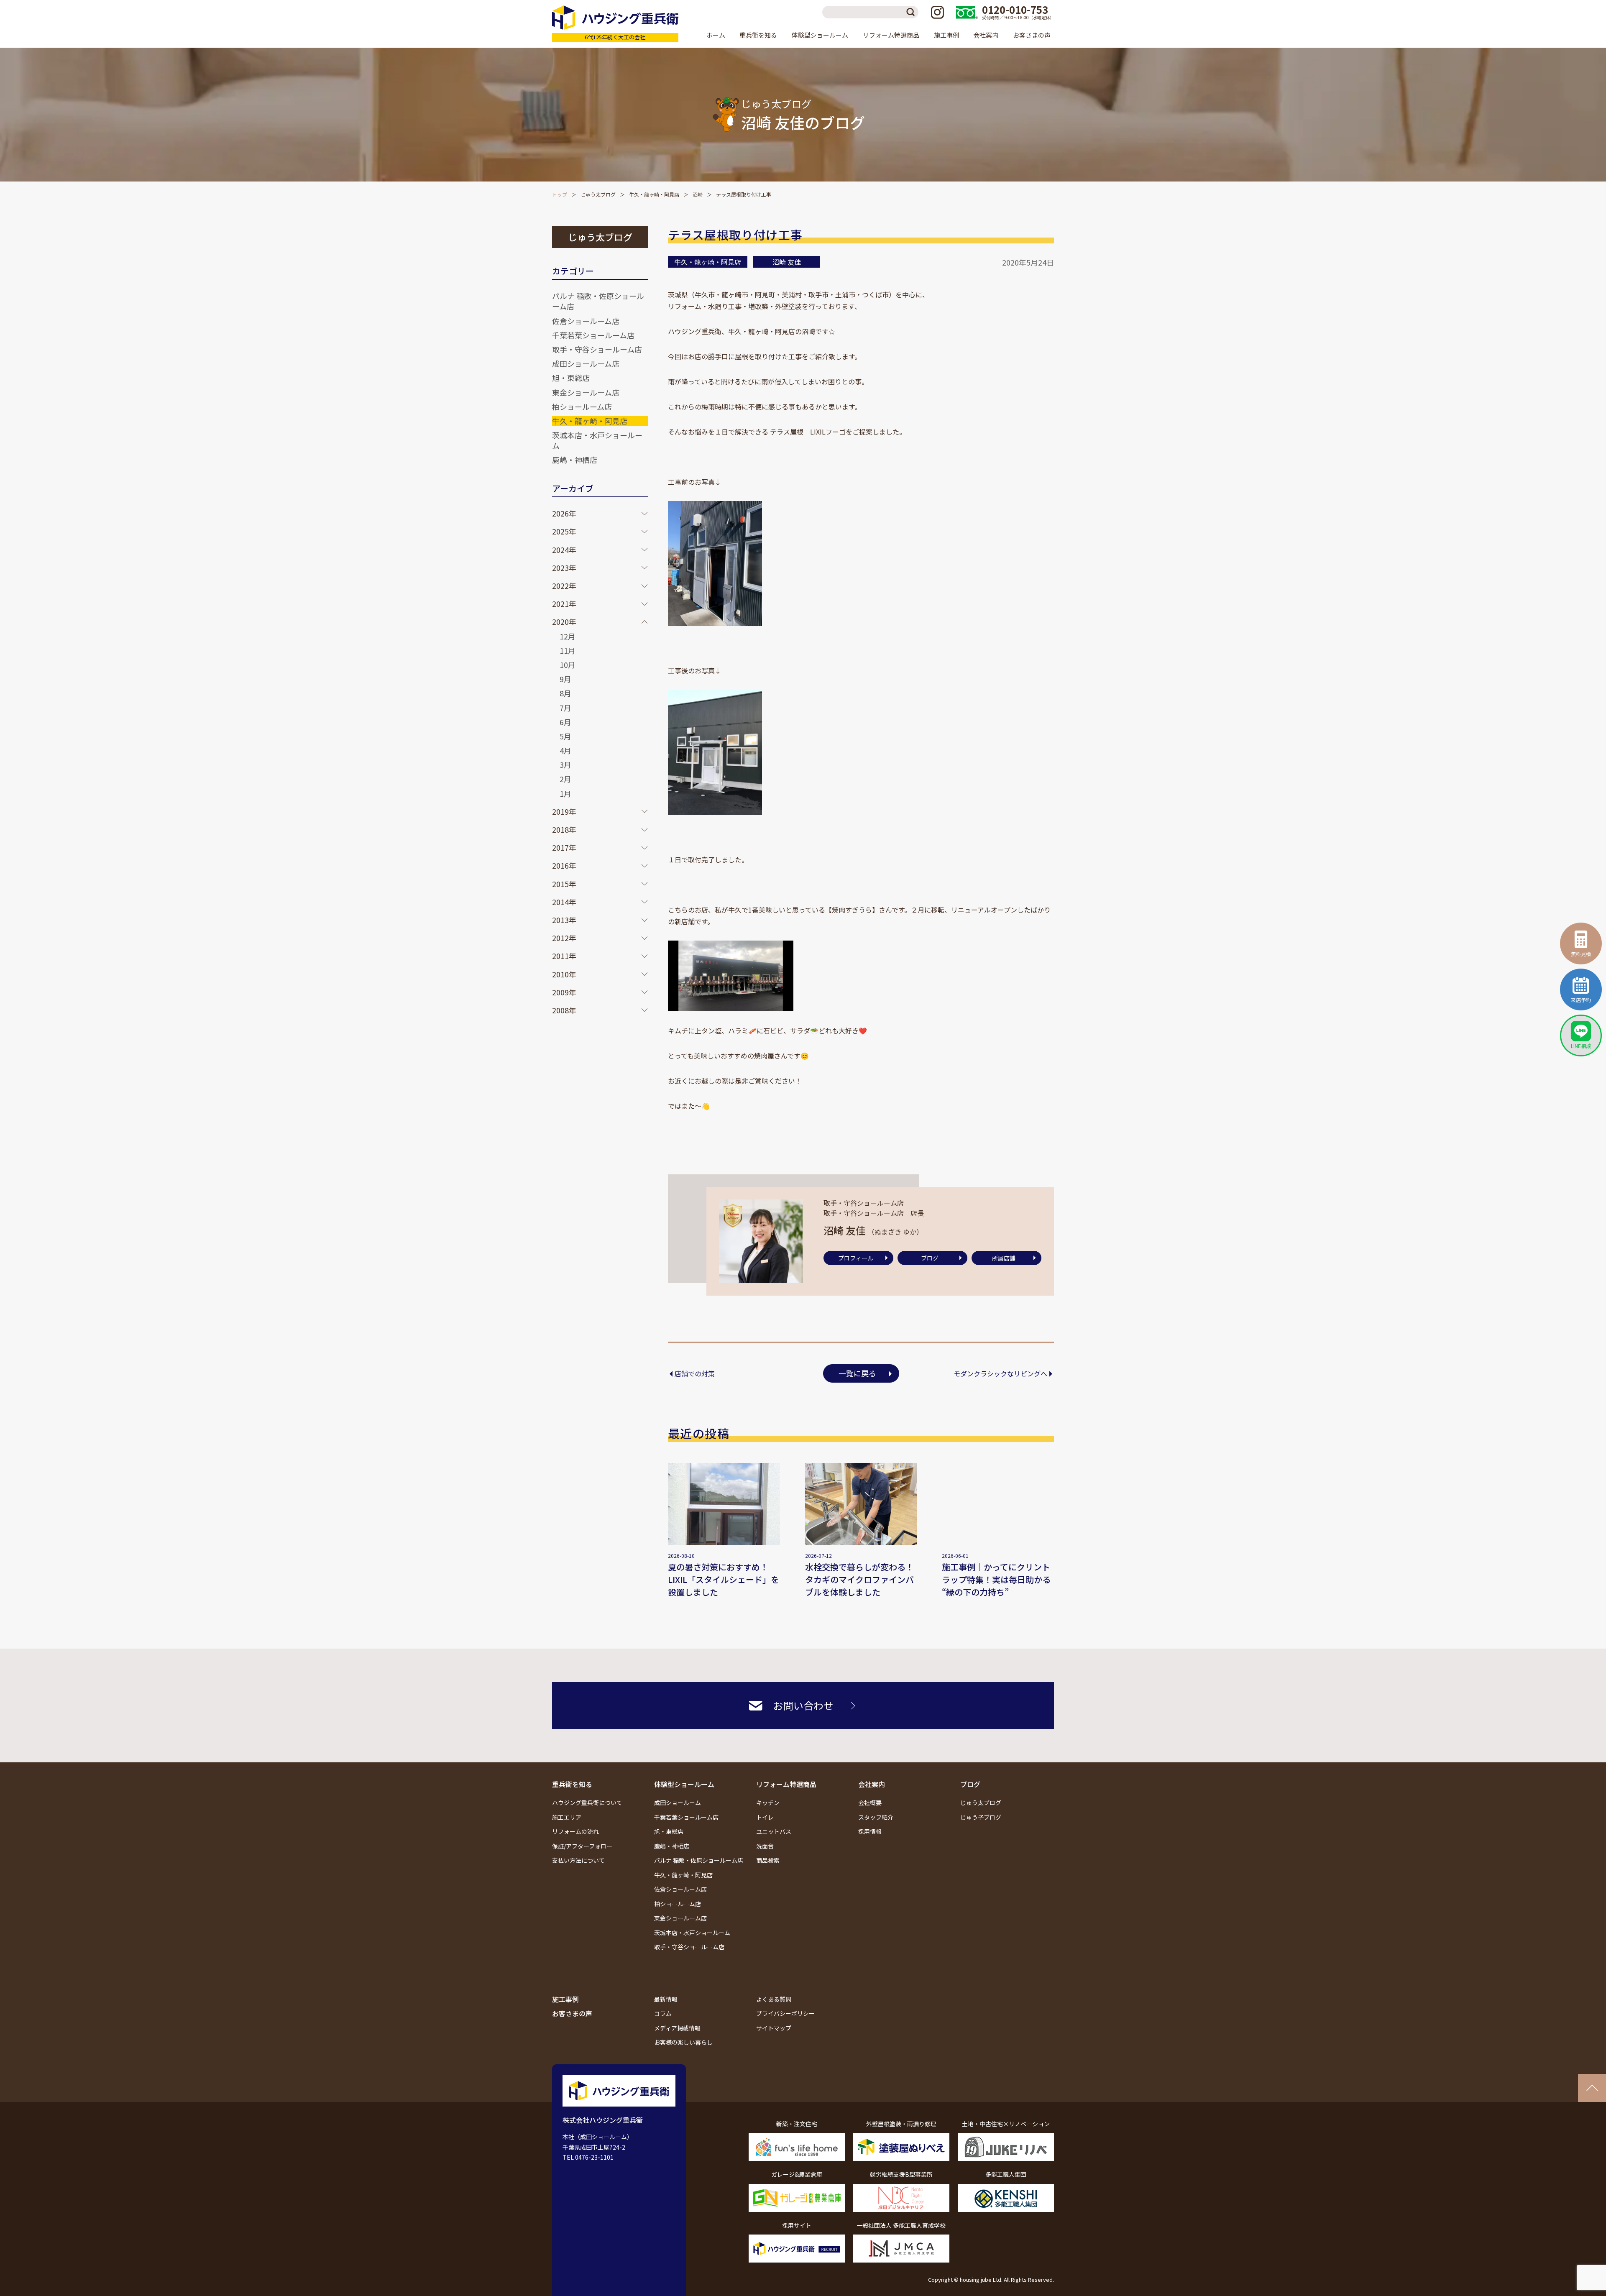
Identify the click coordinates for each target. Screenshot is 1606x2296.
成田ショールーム (678, 1803)
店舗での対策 (695, 1373)
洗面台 (765, 1846)
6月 (565, 722)
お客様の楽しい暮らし (683, 2042)
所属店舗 (1004, 1258)
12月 (568, 636)
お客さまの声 (1032, 35)
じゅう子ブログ (981, 1817)
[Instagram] (937, 12)
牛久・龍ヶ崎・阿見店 (654, 194)
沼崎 (698, 194)
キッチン (768, 1803)
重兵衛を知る (572, 1784)
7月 (565, 708)
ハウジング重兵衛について (587, 1803)
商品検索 (768, 1860)
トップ (560, 194)
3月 (565, 764)
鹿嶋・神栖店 (575, 460)
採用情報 (870, 1831)
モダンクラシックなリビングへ (1000, 1373)
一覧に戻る (857, 1373)
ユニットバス (774, 1831)
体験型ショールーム (684, 1784)
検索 (912, 12)
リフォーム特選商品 (786, 1784)
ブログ (930, 1258)
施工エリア (567, 1817)
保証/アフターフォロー (582, 1846)
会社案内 (872, 1784)
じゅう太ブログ (598, 194)
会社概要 (870, 1803)
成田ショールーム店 (586, 363)
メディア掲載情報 (677, 2028)
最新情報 (666, 1999)
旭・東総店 (571, 378)
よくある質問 (774, 1999)
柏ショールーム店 (582, 407)
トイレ (765, 1817)
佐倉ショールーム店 (586, 321)
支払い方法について (578, 1860)
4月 (565, 750)
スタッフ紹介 (876, 1817)
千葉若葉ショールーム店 (593, 335)
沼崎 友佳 (787, 262)
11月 (568, 650)
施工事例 (946, 35)
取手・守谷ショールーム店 (597, 349)
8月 (565, 693)
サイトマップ (774, 2028)
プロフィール (856, 1258)
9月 (565, 679)
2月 (565, 779)
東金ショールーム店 (586, 392)
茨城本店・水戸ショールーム (597, 440)
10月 (568, 665)
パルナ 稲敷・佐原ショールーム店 (598, 301)
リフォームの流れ (575, 1831)
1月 (565, 793)
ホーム (716, 35)
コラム (663, 2013)
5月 (565, 736)
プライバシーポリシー (785, 2013)
